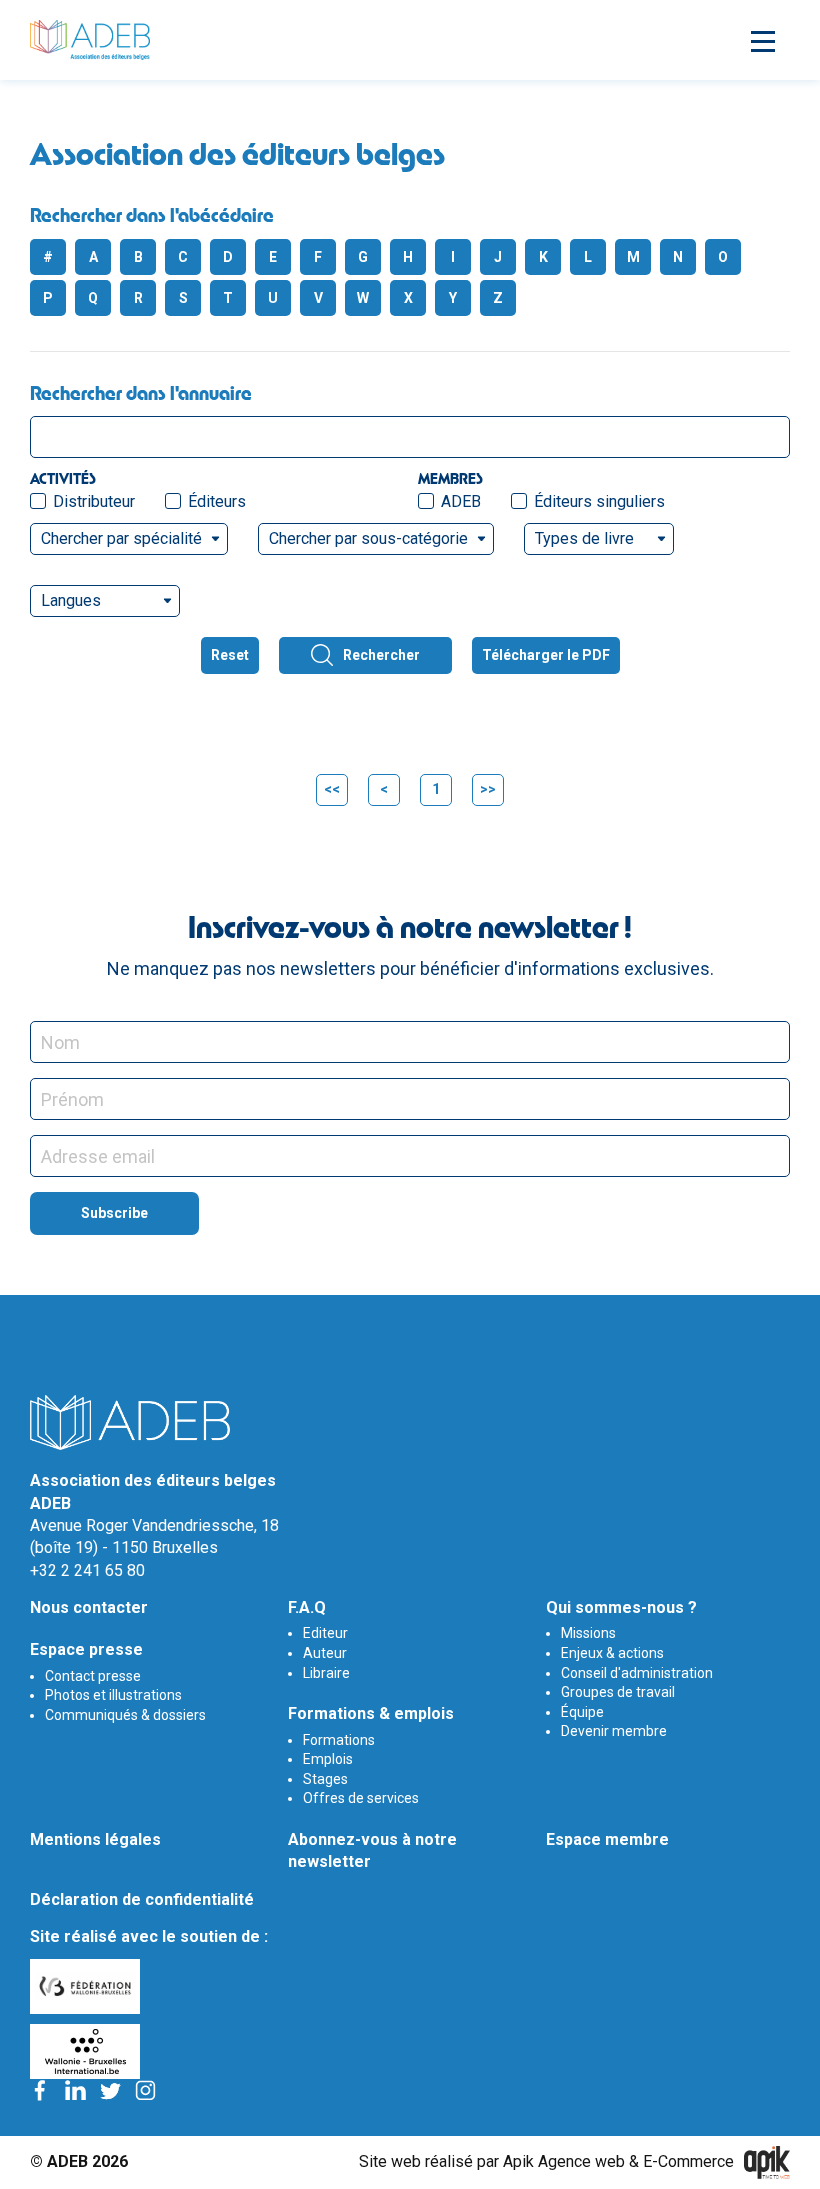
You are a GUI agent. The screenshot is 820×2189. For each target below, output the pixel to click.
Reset (230, 655)
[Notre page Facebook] (40, 2089)
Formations (339, 1740)
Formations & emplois (371, 1713)
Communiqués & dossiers (125, 1715)
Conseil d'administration (637, 1673)
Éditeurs (217, 501)
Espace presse (86, 1649)
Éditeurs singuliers (599, 501)
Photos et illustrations (113, 1695)
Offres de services (361, 1798)
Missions (588, 1633)
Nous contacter (89, 1607)
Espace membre (607, 1839)
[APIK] (767, 2162)
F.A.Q (307, 1607)
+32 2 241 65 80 (87, 1570)
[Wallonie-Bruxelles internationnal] (410, 2051)
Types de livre (584, 538)
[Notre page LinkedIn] (75, 2089)
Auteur (325, 1653)
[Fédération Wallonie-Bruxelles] (410, 1986)
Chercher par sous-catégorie (368, 538)
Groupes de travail (618, 1692)
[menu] (760, 40)
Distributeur (94, 501)
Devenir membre (614, 1731)
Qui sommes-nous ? (621, 1607)
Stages (325, 1779)
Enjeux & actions (612, 1653)
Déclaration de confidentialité (142, 1899)
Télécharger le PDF (546, 655)
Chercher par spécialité (121, 538)
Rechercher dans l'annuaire (141, 393)
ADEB (461, 501)
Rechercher (381, 655)
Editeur (325, 1633)
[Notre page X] (110, 2089)
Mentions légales (95, 1839)
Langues (71, 600)
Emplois (328, 1759)
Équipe (582, 1712)
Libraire (326, 1673)
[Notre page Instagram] (145, 2089)
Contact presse (93, 1676)
